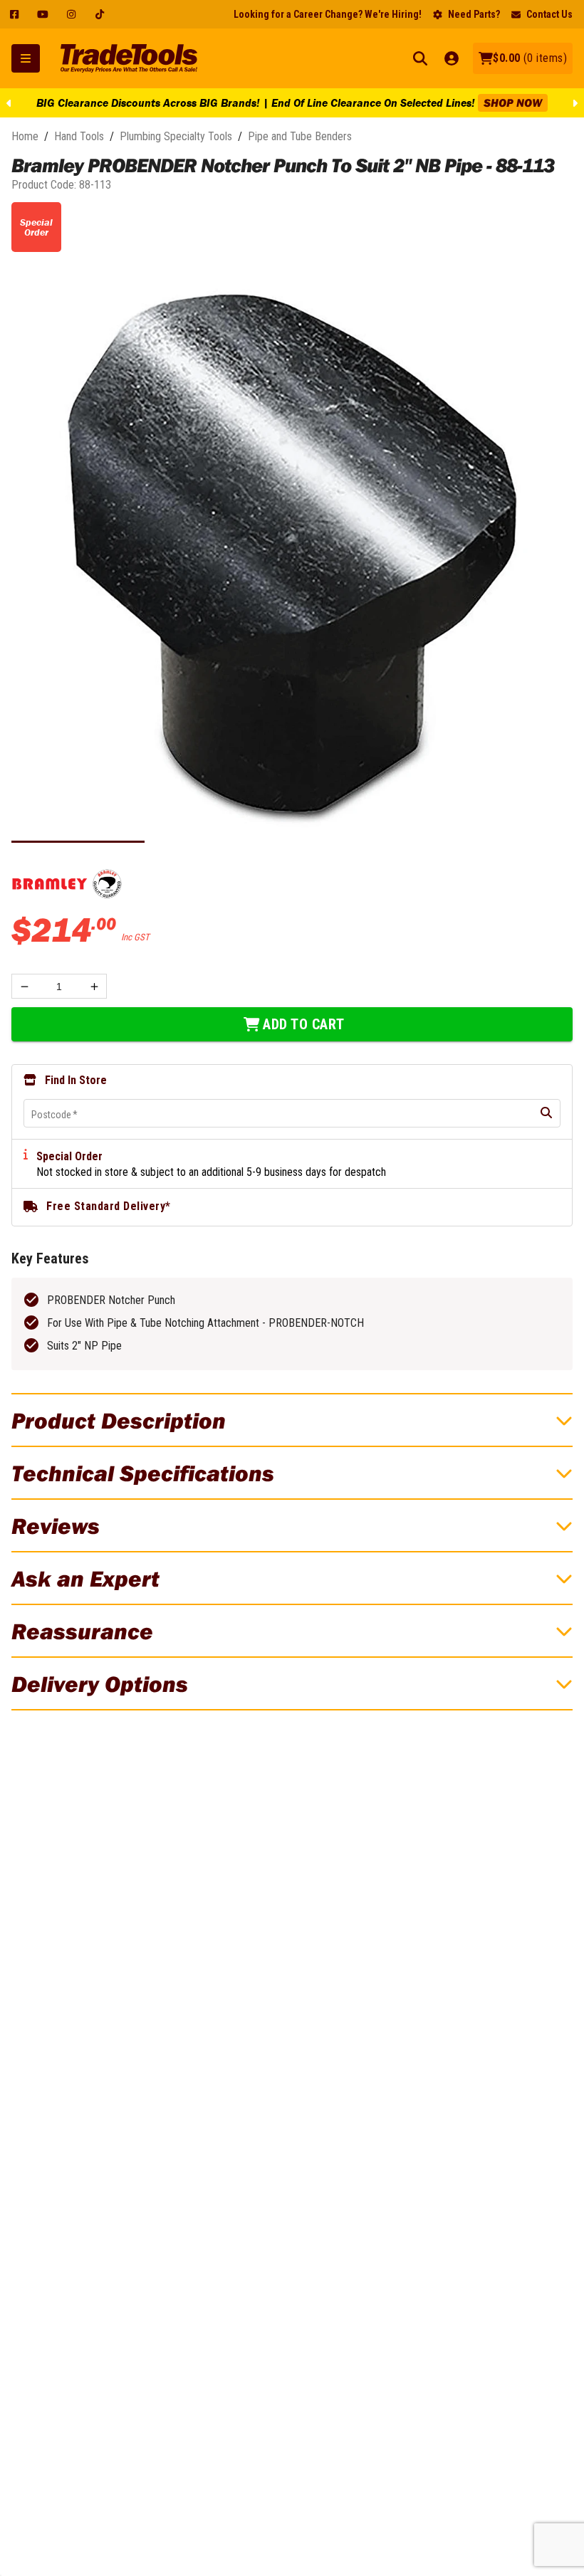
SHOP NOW (479, 102)
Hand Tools (79, 136)
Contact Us (549, 14)
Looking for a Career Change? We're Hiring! (328, 14)
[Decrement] (24, 986)
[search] (546, 1113)
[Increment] (94, 986)
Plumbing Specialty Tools (176, 136)
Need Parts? (474, 14)
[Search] (420, 58)
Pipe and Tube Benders (300, 136)
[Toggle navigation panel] (26, 58)
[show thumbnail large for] (292, 555)
